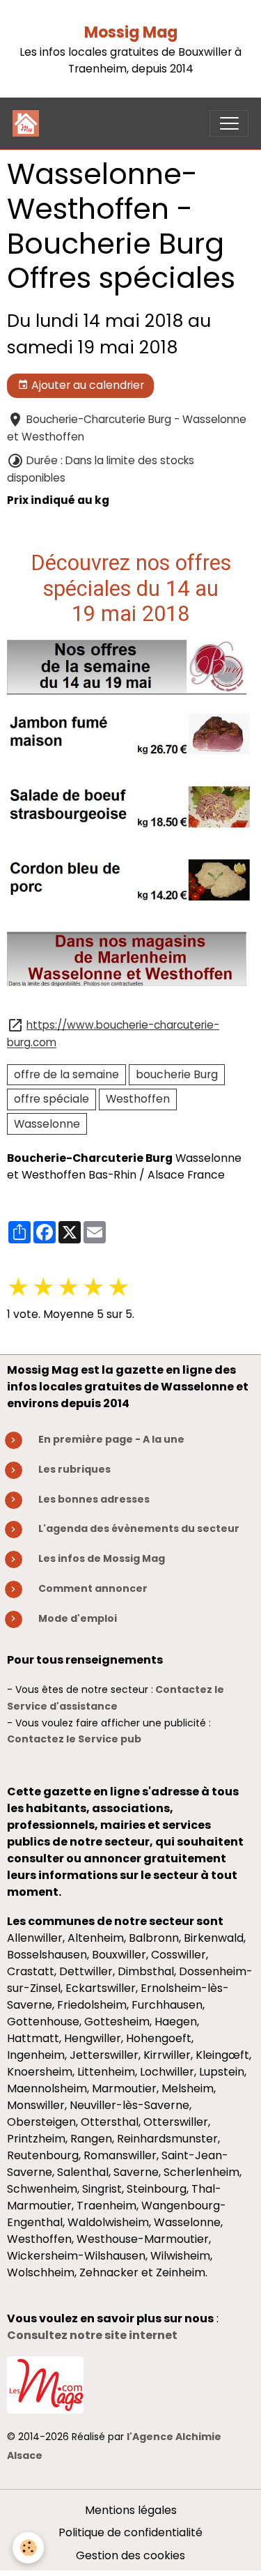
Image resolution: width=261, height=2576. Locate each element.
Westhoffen (138, 1099)
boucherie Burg (177, 1074)
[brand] (29, 123)
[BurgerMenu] (229, 123)
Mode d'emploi (78, 1618)
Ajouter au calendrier (86, 385)
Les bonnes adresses (94, 1499)
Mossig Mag (131, 32)
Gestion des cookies (130, 2555)
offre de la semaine (66, 1074)
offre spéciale (52, 1099)
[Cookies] (28, 2548)
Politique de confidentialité (130, 2532)
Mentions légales (131, 2510)
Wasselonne (47, 1124)
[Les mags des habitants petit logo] (45, 2384)
